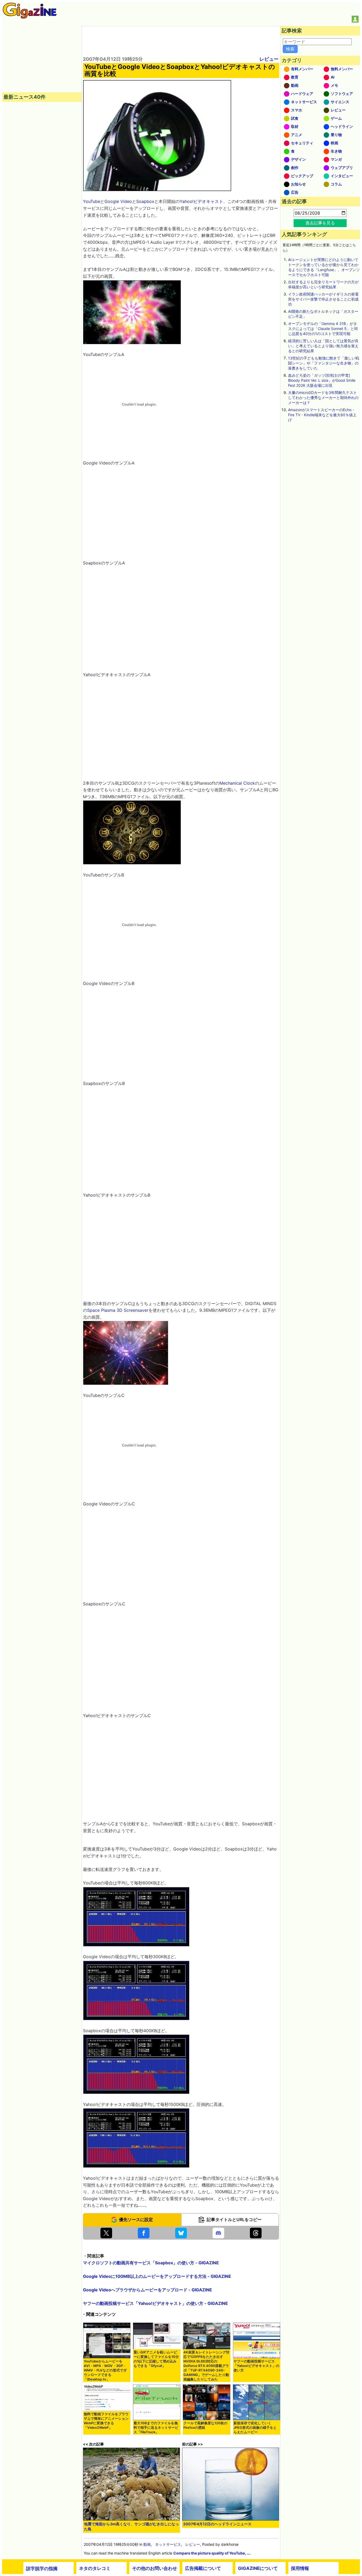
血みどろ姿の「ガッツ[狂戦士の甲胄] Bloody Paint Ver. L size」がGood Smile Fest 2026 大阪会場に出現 (322, 380)
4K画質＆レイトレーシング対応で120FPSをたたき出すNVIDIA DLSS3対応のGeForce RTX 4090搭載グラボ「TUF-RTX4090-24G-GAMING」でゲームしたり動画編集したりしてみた (206, 2366)
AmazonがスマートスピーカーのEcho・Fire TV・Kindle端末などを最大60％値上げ (322, 415)
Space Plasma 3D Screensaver (118, 1310)
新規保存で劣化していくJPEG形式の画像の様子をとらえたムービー (255, 2428)
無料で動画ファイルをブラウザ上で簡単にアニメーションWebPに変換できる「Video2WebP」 (106, 2421)
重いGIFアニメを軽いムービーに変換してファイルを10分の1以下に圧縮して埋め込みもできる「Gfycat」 (156, 2359)
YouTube (92, 201)
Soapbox (145, 201)
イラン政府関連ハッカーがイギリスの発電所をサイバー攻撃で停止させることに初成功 (323, 299)
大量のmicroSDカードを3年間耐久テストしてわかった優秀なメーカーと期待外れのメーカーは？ (323, 398)
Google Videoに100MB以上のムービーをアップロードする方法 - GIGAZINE (157, 2276)
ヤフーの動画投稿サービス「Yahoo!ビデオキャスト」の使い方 (256, 2366)
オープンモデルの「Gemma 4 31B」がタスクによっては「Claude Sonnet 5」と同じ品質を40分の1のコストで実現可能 (323, 329)
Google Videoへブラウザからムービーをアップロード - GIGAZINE (147, 2290)
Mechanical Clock (237, 783)
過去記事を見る (320, 223)
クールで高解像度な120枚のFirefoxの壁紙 (205, 2425)
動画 (147, 2544)
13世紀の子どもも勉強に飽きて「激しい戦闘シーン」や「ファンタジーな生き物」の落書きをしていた (324, 363)
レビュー (269, 59)
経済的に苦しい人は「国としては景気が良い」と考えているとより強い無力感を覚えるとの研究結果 (323, 346)
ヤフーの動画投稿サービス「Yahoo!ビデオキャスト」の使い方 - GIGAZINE (155, 2303)
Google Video (118, 201)
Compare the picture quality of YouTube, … (211, 2553)
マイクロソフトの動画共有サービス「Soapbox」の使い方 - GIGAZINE (151, 2263)
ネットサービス (168, 2544)
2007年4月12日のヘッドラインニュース (217, 2524)
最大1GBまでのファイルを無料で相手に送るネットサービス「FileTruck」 (156, 2428)
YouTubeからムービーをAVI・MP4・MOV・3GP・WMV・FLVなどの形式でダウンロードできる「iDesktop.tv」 (105, 2370)
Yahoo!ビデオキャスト (201, 201)
